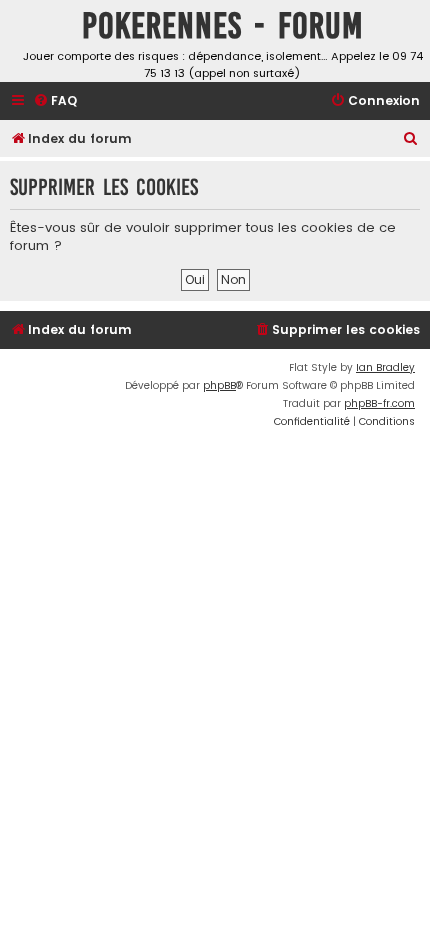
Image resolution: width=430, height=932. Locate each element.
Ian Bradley (385, 367)
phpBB (219, 385)
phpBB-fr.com (379, 403)
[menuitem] (55, 101)
